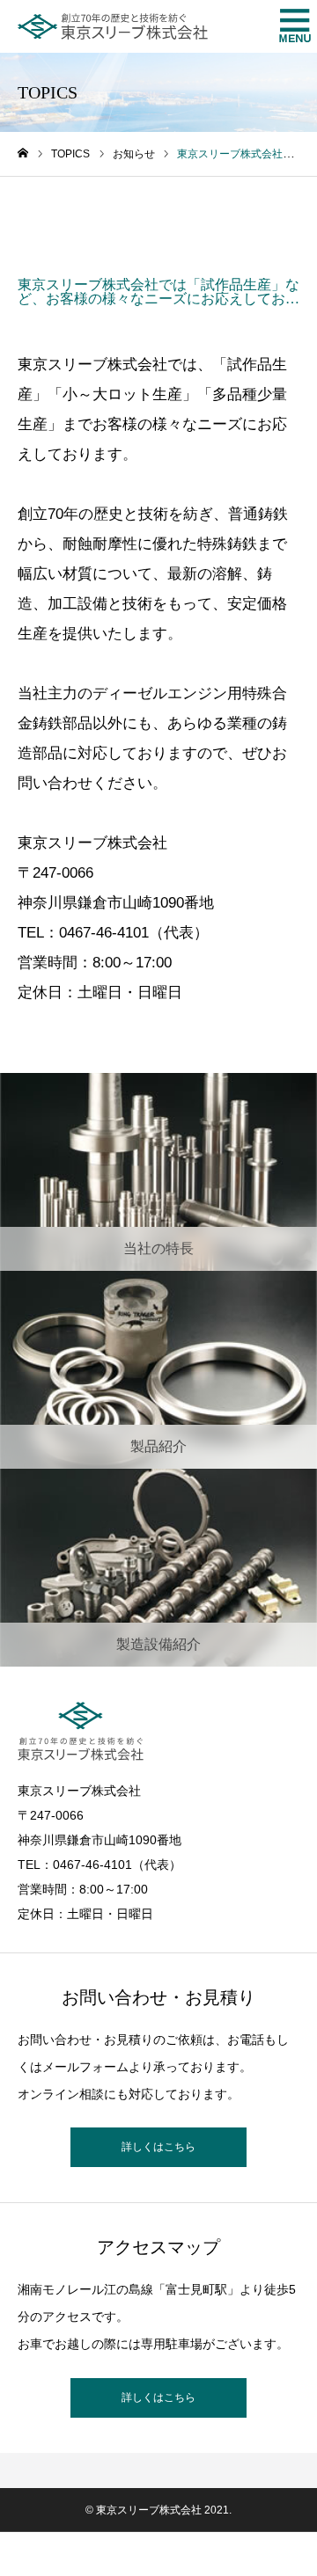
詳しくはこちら (158, 2147)
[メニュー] (291, 26)
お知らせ (79, 218)
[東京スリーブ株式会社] (113, 26)
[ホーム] (23, 153)
